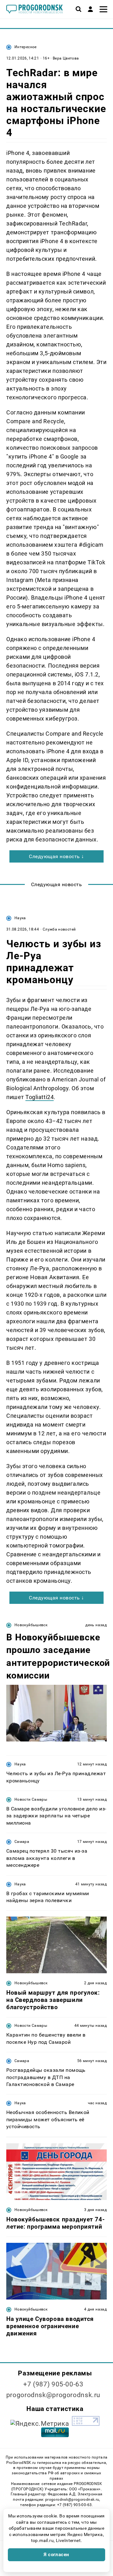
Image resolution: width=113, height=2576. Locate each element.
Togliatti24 (40, 1097)
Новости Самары (31, 1799)
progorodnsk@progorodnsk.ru (53, 2395)
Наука (20, 918)
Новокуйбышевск (31, 1625)
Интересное (26, 47)
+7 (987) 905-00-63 (53, 2384)
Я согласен (56, 2555)
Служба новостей (59, 929)
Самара (22, 1842)
